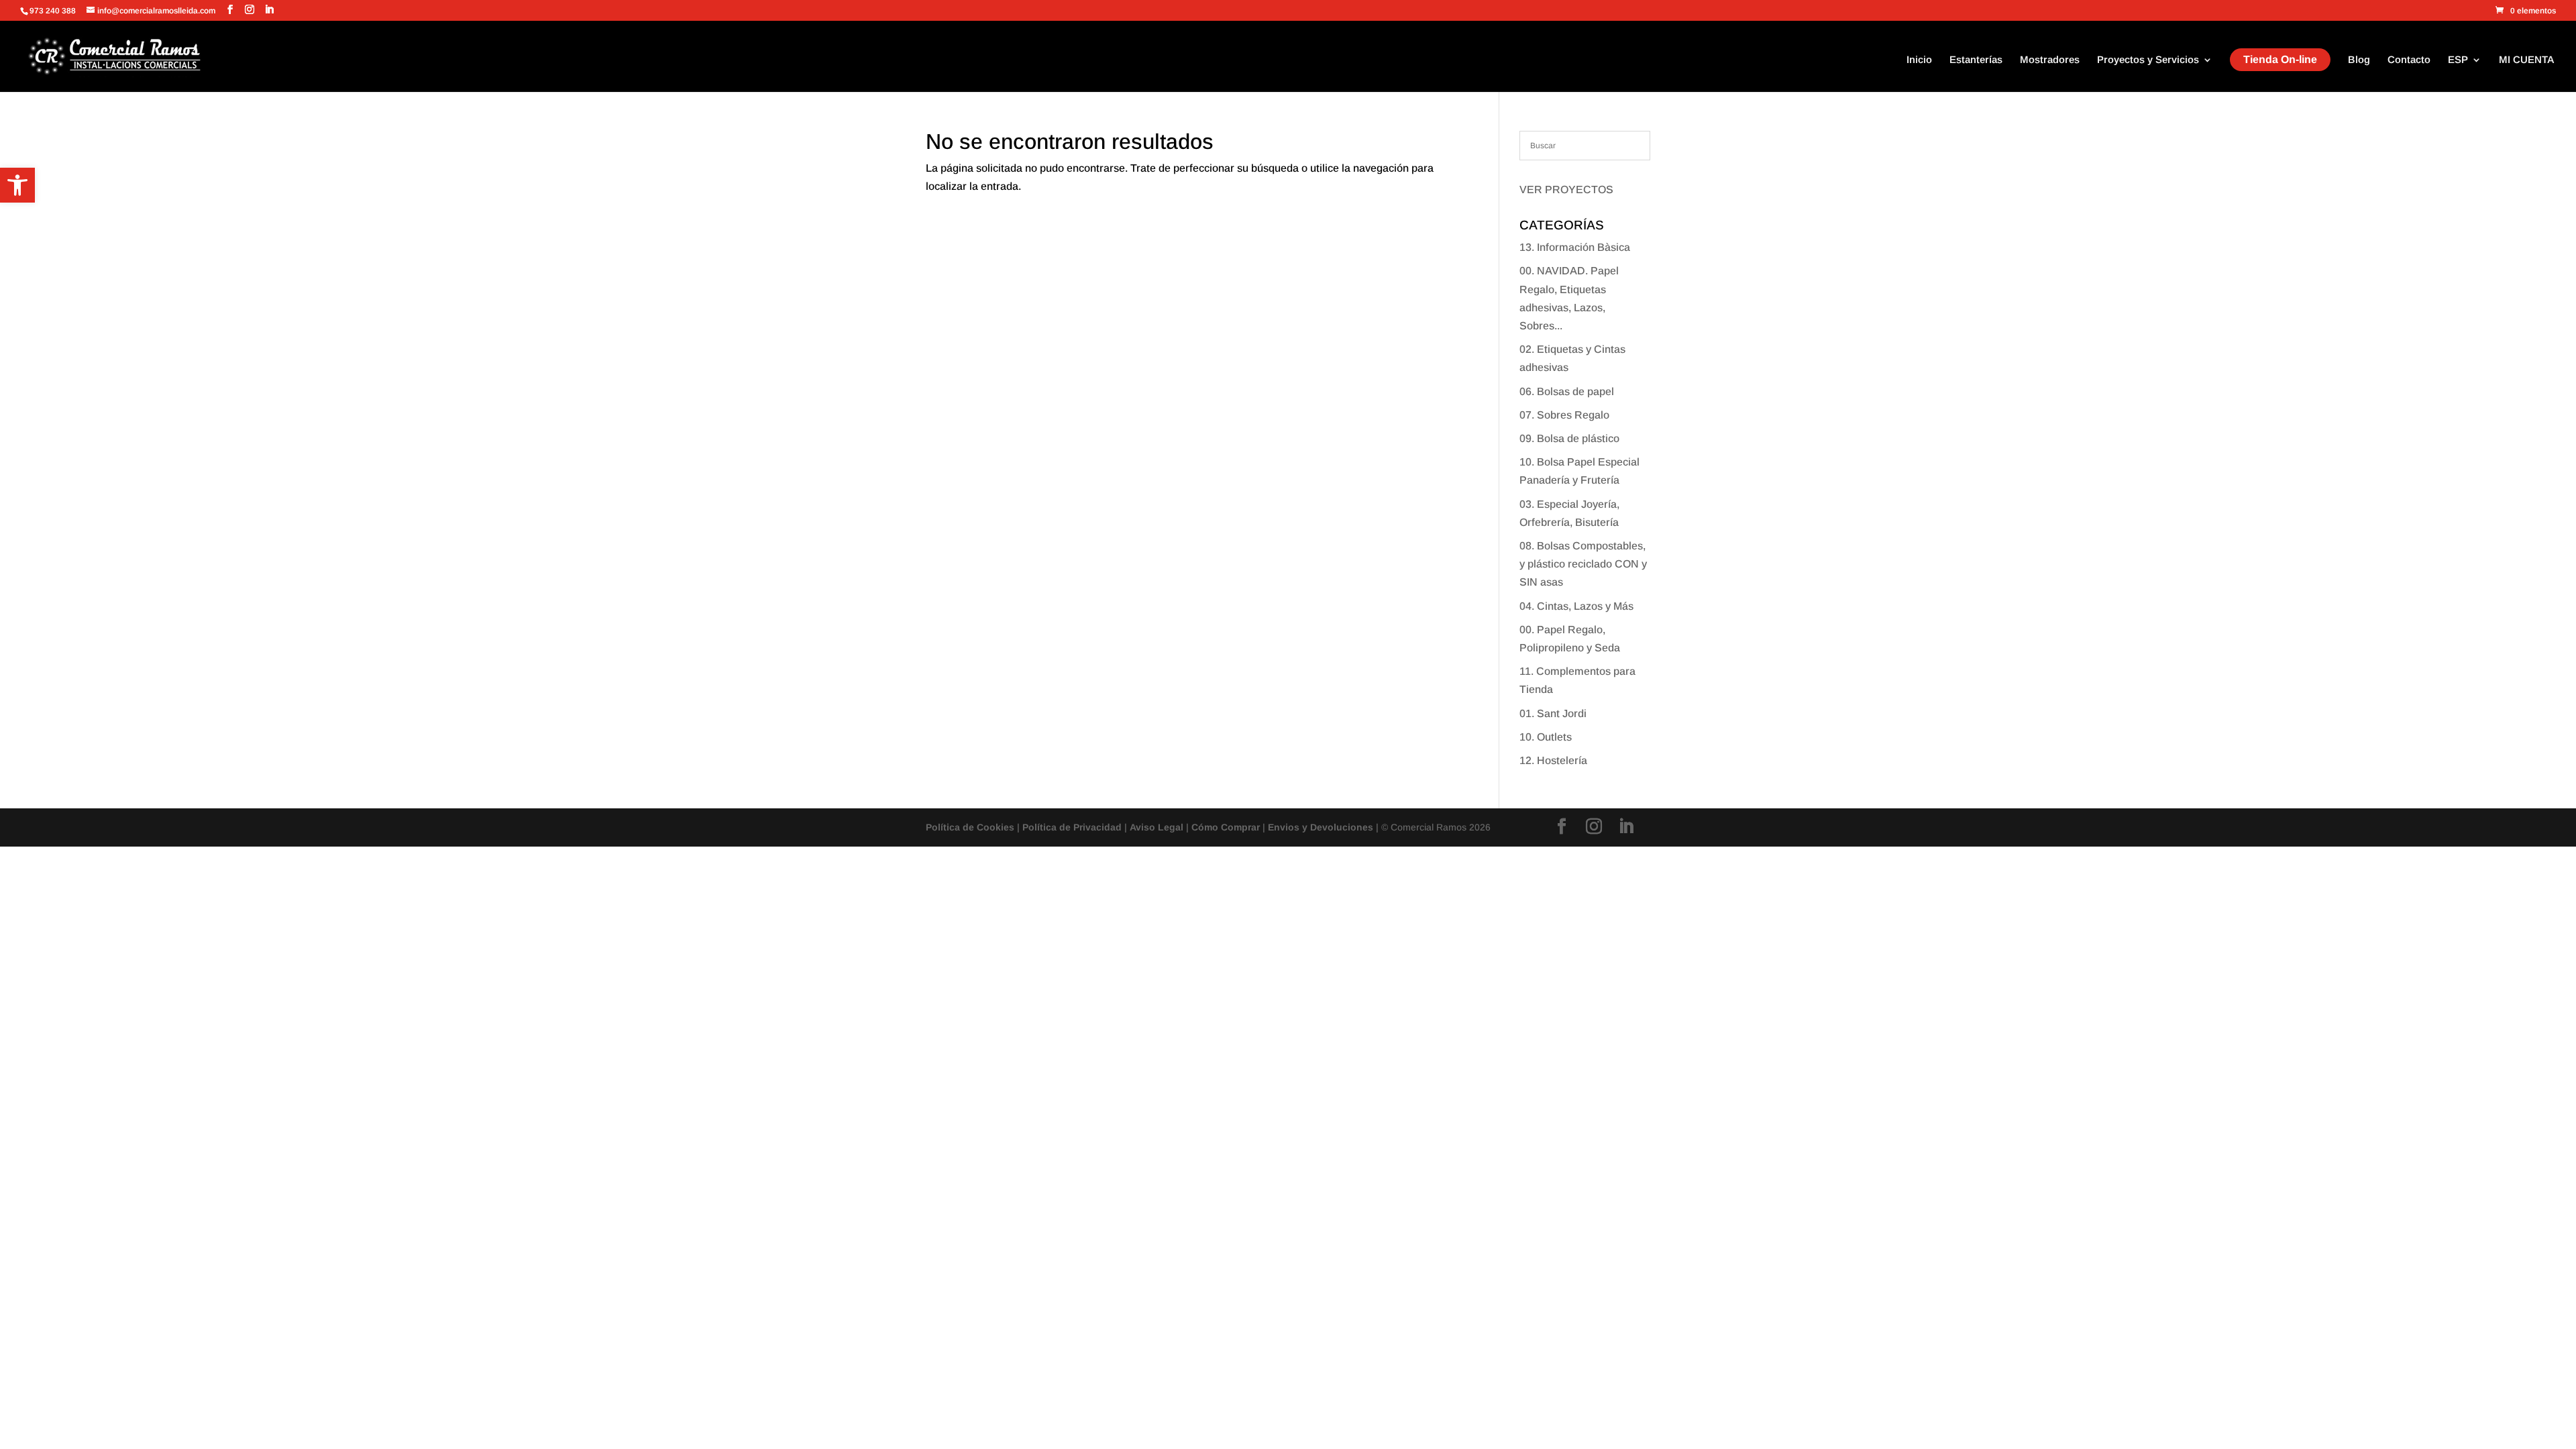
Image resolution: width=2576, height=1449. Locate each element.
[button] (17, 185)
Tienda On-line (2280, 59)
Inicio (1919, 60)
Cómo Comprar (1226, 827)
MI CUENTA (2527, 60)
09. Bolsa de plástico (1569, 438)
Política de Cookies (970, 827)
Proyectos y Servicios (2148, 60)
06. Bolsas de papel (1567, 391)
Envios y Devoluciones (1321, 827)
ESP (2458, 60)
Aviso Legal (1157, 827)
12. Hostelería (1553, 760)
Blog (2359, 60)
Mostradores (2050, 60)
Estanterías (1976, 60)
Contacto (2409, 60)
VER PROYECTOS (1566, 190)
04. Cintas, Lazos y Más (1576, 606)
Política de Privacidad (1072, 827)
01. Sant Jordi (1553, 713)
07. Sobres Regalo (1564, 415)
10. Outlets (1546, 737)
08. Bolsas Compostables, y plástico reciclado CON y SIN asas (1583, 564)
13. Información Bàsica (1575, 247)
